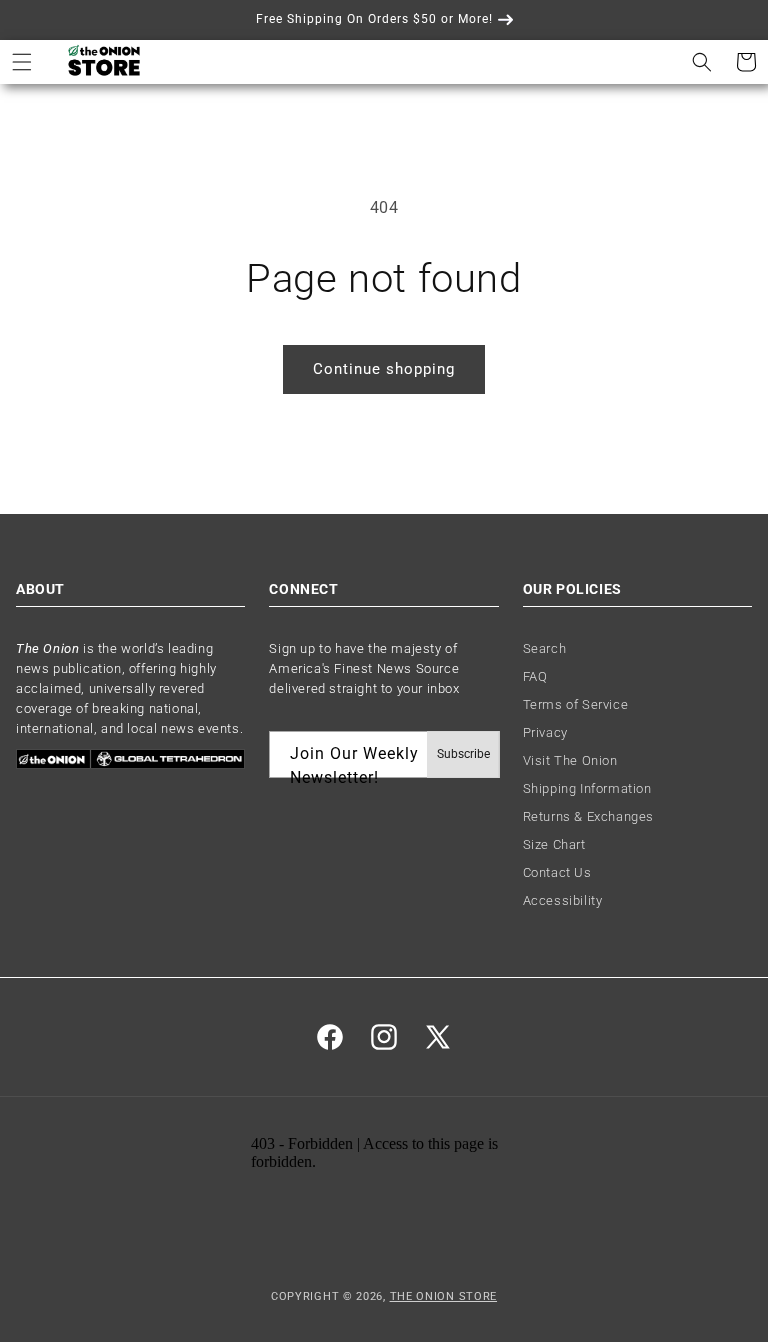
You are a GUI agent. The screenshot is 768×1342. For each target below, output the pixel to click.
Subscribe (463, 754)
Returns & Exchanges (588, 816)
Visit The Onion (570, 760)
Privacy (545, 732)
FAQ (535, 676)
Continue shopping (384, 369)
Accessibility (563, 900)
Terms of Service (576, 704)
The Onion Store (444, 1296)
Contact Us (557, 872)
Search (545, 648)
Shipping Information (587, 788)
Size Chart (554, 844)
